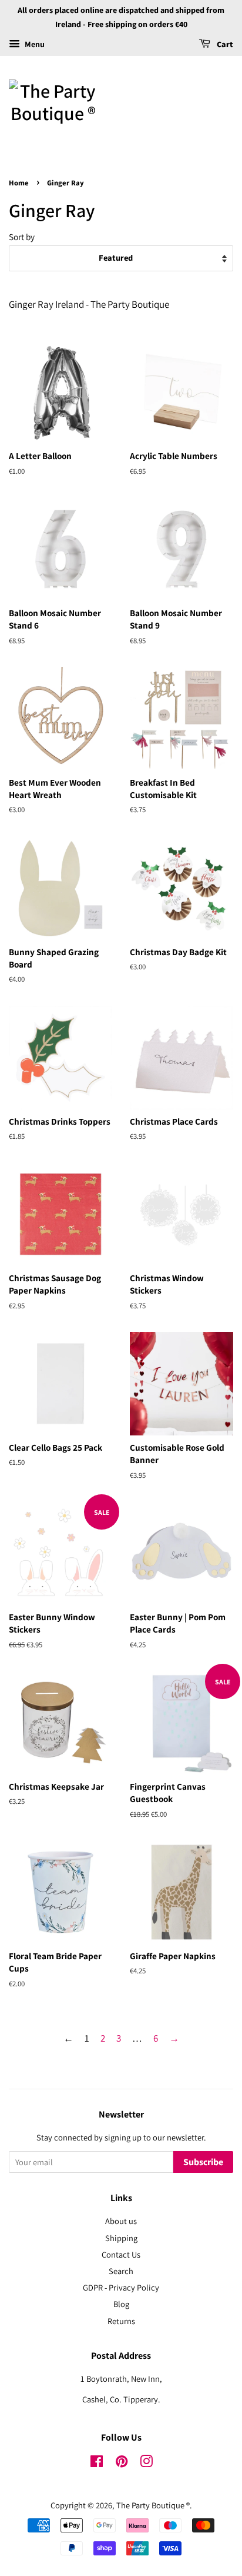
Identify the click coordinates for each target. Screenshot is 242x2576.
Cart (224, 45)
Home (19, 183)
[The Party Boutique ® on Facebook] (97, 2463)
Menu (34, 44)
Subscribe (203, 2162)
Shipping (121, 2238)
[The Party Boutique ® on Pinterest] (122, 2463)
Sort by (22, 237)
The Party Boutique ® (153, 2505)
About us (121, 2221)
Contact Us (121, 2254)
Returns (121, 2321)
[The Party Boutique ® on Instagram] (146, 2463)
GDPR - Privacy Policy (121, 2287)
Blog (121, 2304)
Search (121, 2271)
